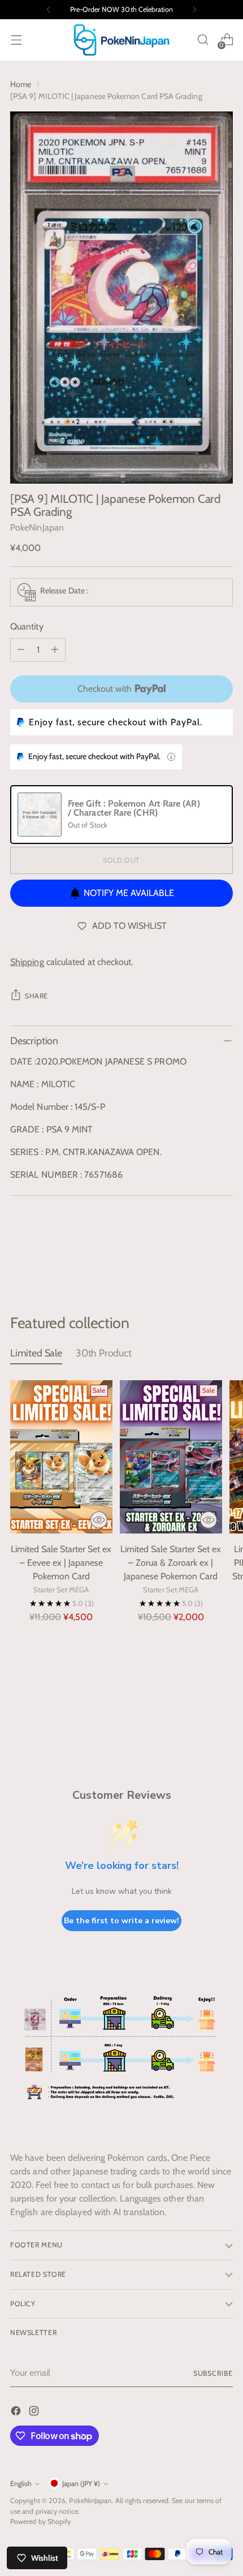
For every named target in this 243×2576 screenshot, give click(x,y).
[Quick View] (99, 1520)
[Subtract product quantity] (21, 650)
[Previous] (49, 10)
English (21, 2484)
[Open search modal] (203, 40)
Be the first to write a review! (121, 1921)
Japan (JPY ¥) (81, 2484)
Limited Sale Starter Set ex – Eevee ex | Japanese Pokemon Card (61, 1563)
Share (36, 996)
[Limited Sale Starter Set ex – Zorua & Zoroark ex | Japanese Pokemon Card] (171, 1457)
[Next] (194, 10)
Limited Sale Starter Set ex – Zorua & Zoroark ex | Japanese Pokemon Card (171, 1563)
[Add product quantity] (55, 650)
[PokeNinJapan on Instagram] (35, 2413)
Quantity (27, 626)
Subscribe (213, 2373)
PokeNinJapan (37, 527)
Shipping (27, 962)
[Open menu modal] (16, 40)
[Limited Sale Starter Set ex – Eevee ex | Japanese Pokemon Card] (61, 1457)
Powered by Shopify (40, 2521)
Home (21, 84)
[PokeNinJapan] (121, 40)
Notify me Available (129, 893)
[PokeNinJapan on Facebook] (17, 2413)
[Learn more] (171, 757)
